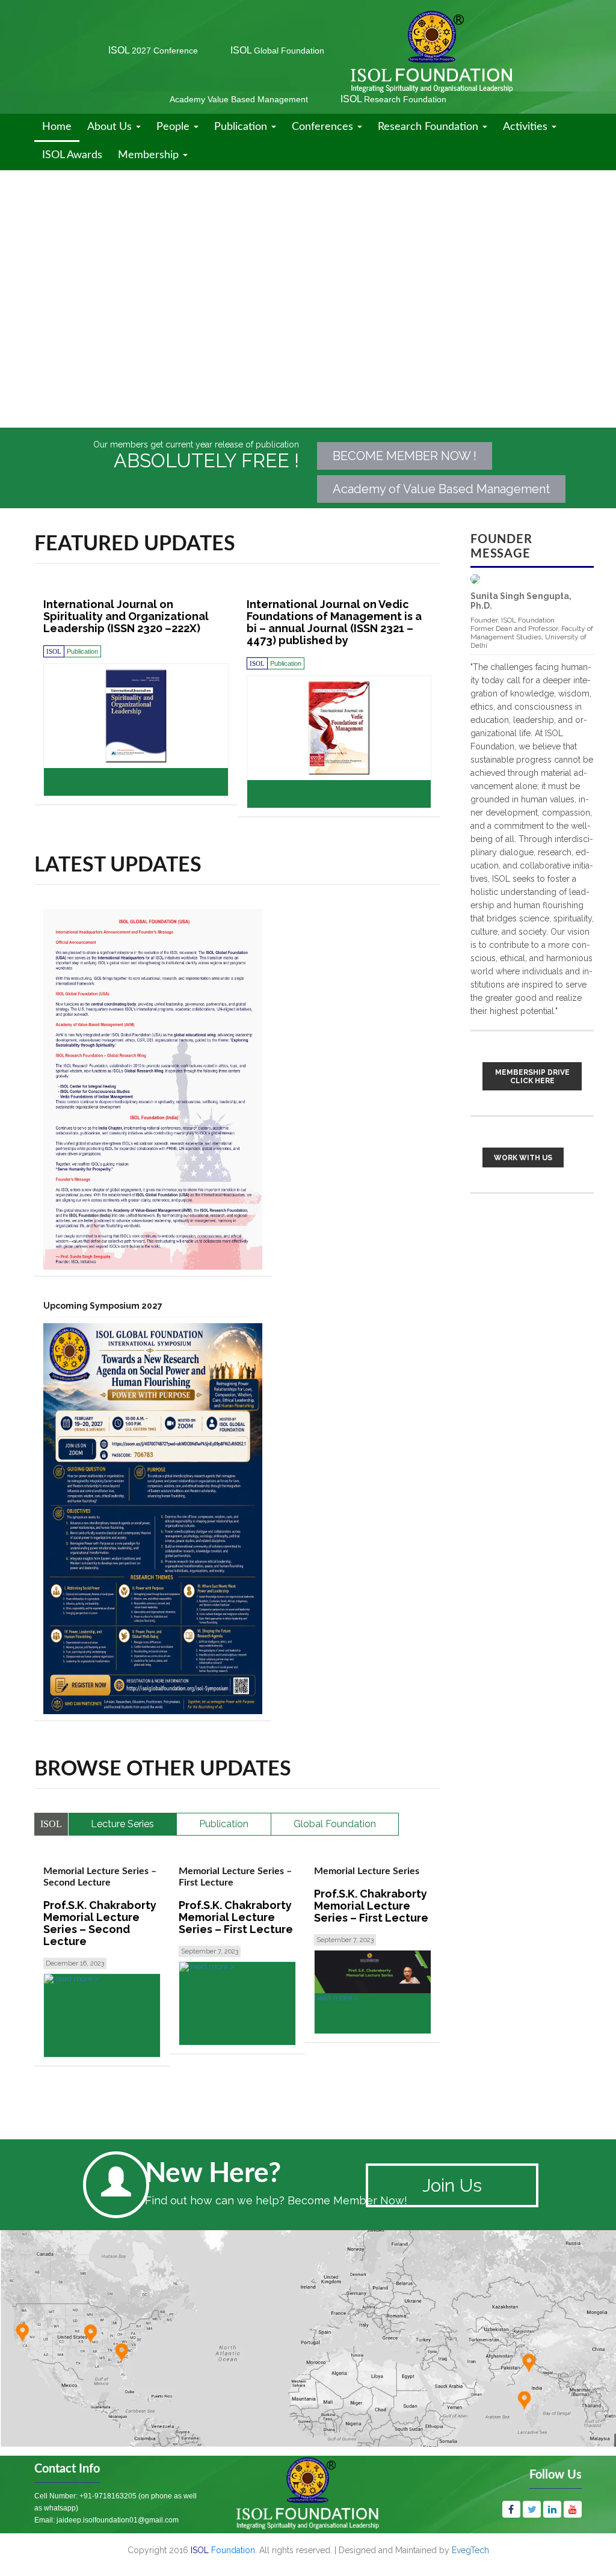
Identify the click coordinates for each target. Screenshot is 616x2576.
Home (57, 127)
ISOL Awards (72, 155)
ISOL (153, 50)
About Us (111, 127)
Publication (242, 127)
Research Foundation (430, 127)
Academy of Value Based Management (441, 489)
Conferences (324, 127)
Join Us (452, 2185)
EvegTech (470, 2550)
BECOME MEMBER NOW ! (405, 456)
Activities (527, 127)
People (174, 127)
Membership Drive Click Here (532, 1077)
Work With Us (523, 1158)
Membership (150, 155)
